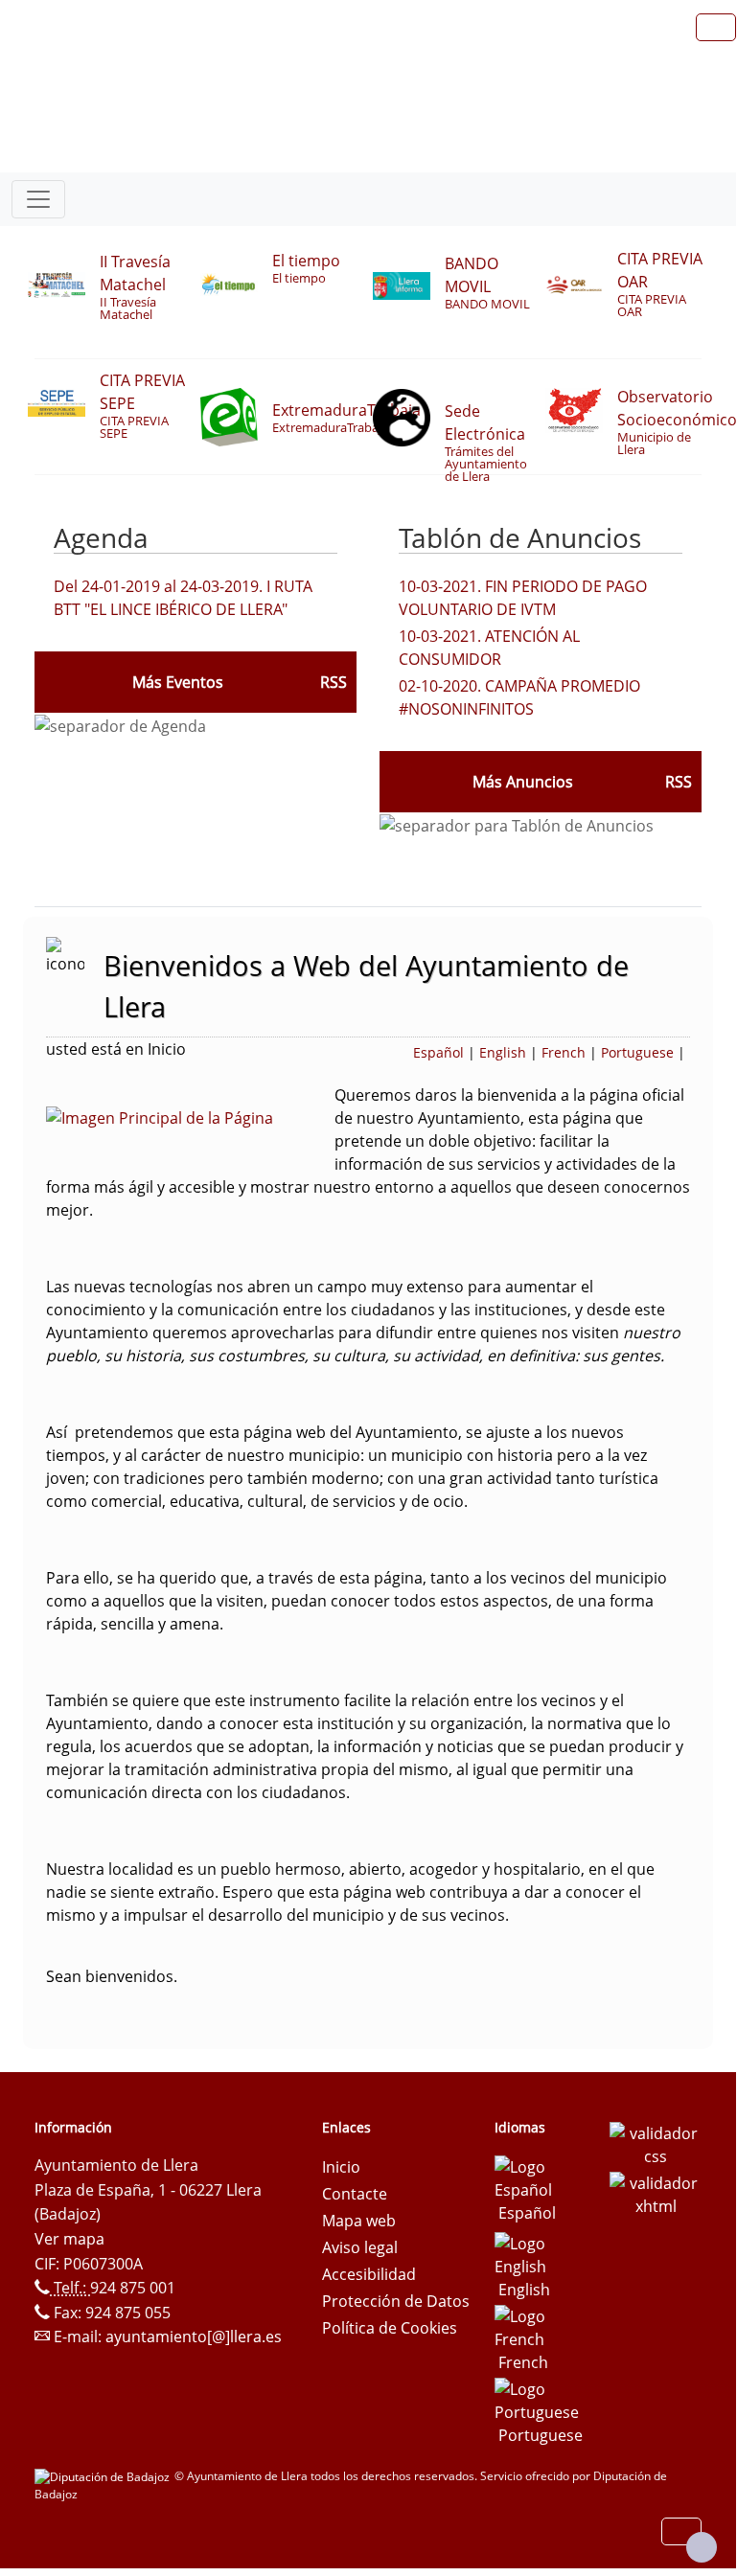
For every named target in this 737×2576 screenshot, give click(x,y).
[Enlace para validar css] (656, 2143)
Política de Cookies (390, 2328)
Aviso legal (360, 2247)
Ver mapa (69, 2239)
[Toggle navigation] (38, 199)
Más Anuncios (523, 782)
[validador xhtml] (656, 2193)
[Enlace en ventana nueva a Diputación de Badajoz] (104, 2476)
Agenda (101, 537)
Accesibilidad (369, 2274)
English (503, 1052)
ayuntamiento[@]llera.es (194, 2337)
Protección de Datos (396, 2301)
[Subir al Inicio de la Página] (702, 2547)
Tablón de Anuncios (520, 537)
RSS (679, 782)
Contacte (355, 2194)
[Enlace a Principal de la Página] (190, 1116)
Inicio (341, 2167)
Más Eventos (178, 682)
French (564, 1052)
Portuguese (637, 1052)
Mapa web (359, 2221)
